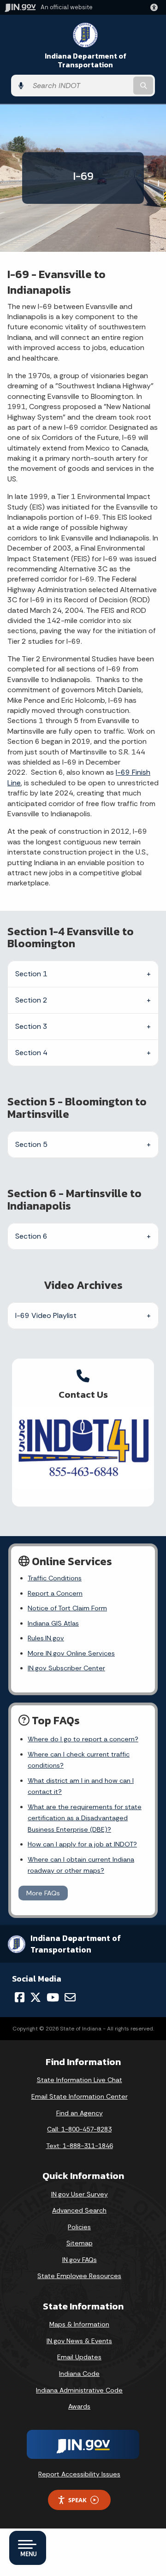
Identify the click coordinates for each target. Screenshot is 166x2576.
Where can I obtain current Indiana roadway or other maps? (81, 1865)
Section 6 (31, 1236)
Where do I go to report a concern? (83, 1739)
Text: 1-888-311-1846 (80, 2146)
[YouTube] (53, 1997)
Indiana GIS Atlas (53, 1623)
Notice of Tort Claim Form (67, 1608)
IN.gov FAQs (80, 2260)
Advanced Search (79, 2210)
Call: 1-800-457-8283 (79, 2129)
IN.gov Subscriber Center (66, 1668)
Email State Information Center (80, 2096)
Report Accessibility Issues (79, 2474)
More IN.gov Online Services (71, 1653)
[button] (156, 7)
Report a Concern (55, 1593)
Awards (79, 2406)
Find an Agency (80, 2113)
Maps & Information (79, 2324)
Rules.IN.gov (46, 1638)
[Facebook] (20, 1997)
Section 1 (31, 974)
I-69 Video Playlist (46, 1315)
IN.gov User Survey (80, 2194)
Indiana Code (79, 2374)
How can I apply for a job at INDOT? (82, 1844)
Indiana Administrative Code (79, 2390)
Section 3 (31, 1026)
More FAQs (43, 1893)
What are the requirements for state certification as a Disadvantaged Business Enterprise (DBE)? (85, 1818)
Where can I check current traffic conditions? (79, 1760)
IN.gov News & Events (79, 2341)
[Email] (70, 1997)
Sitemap (80, 2243)
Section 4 (31, 1053)
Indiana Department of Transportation (86, 60)
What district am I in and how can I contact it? (81, 1786)
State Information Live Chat (80, 2080)
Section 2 (31, 1000)
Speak (77, 2500)
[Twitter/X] (36, 1997)
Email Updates (79, 2357)
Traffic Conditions (55, 1578)
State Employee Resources (79, 2276)
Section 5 (31, 1144)
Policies (79, 2227)
